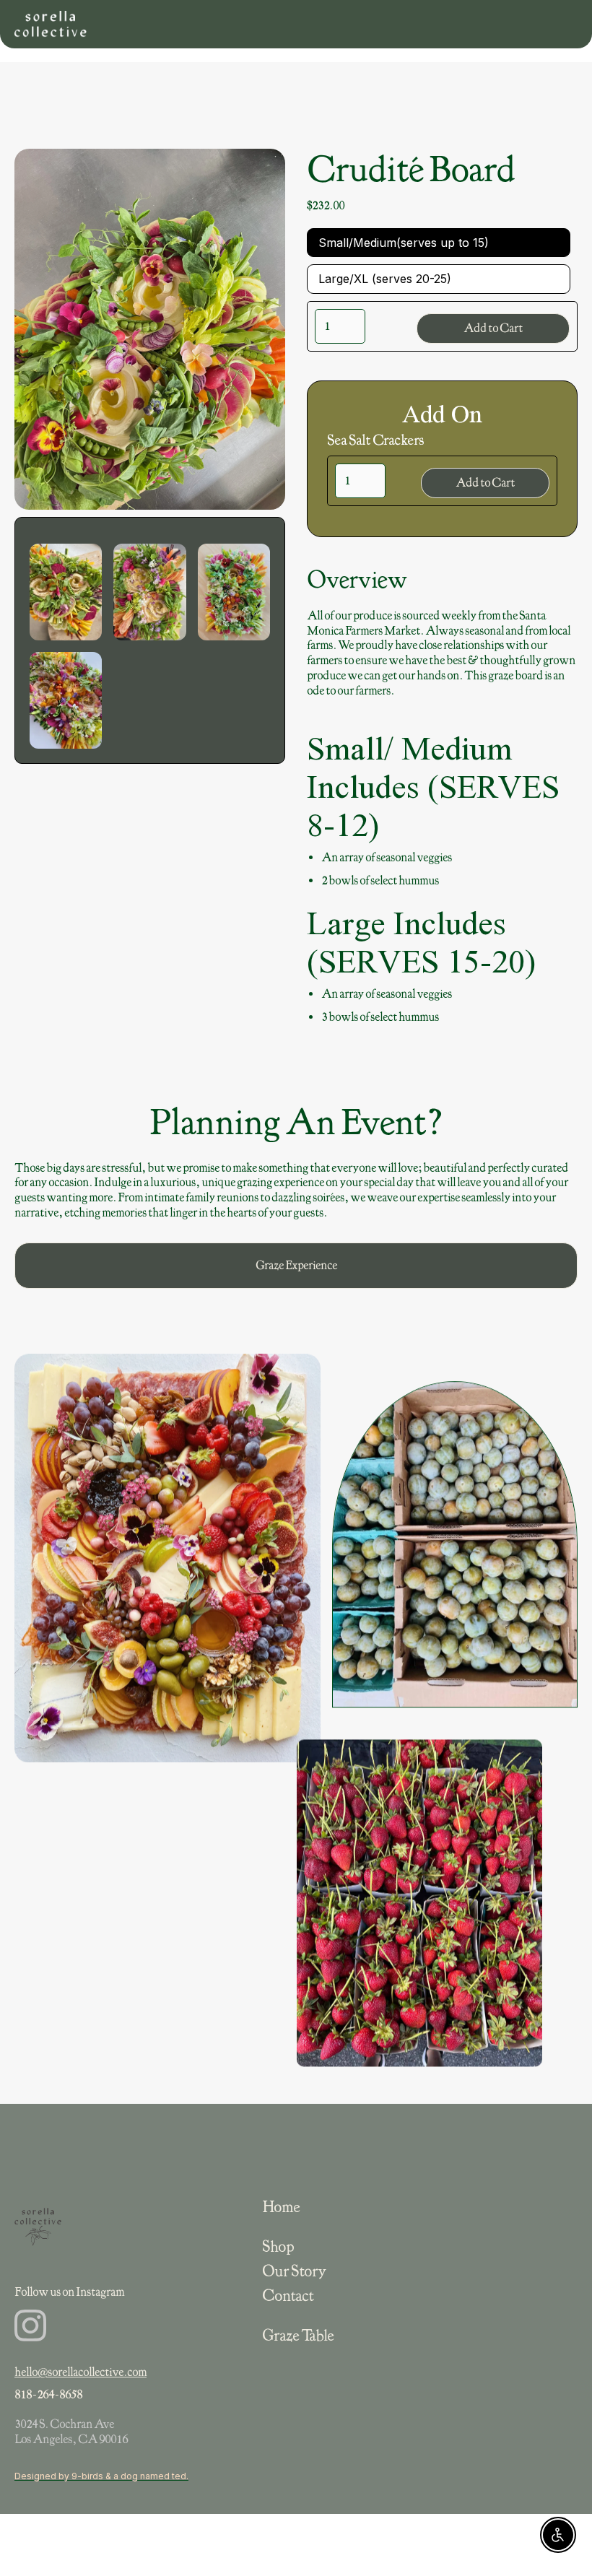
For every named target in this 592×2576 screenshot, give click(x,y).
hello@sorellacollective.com (80, 2372)
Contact (288, 2296)
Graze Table (298, 2336)
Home (281, 2207)
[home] (51, 24)
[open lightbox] (66, 592)
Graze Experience (296, 1265)
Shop (278, 2247)
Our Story (294, 2271)
